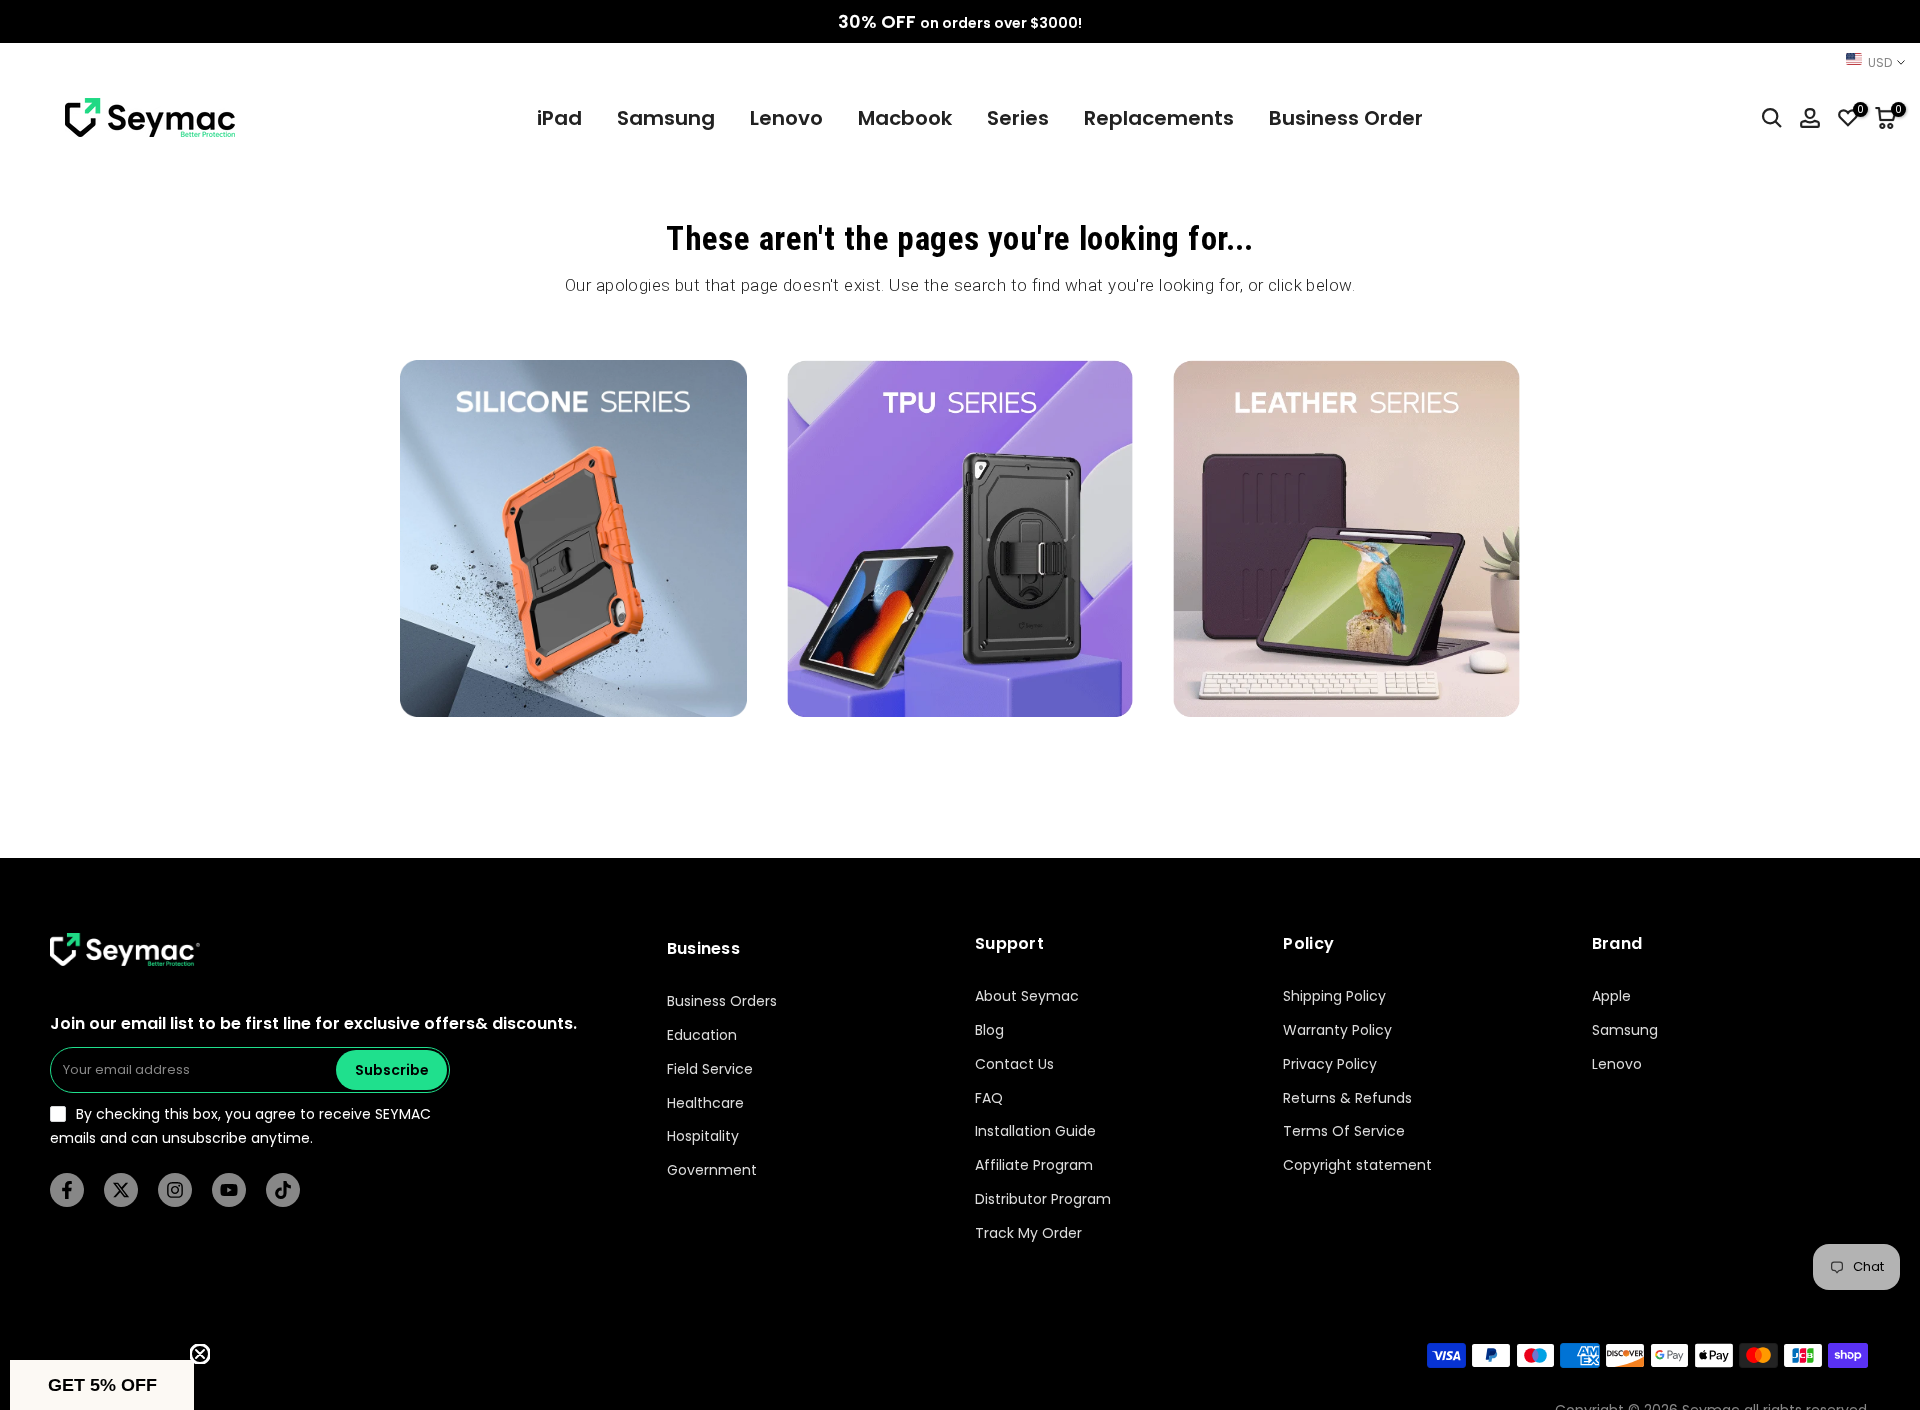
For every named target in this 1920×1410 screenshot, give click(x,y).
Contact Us (1014, 1064)
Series (1018, 118)
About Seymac (1027, 996)
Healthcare (705, 1103)
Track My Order (1028, 1233)
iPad (559, 118)
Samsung (666, 118)
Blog (989, 1030)
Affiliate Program (1034, 1165)
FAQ (989, 1098)
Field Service (710, 1069)
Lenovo (786, 118)
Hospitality (703, 1137)
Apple (1611, 996)
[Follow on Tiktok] (283, 1190)
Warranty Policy (1337, 1030)
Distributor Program (1043, 1199)
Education (702, 1035)
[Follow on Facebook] (67, 1190)
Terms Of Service (1344, 1132)
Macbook (905, 118)
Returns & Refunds (1347, 1098)
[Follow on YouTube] (229, 1190)
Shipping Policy (1334, 996)
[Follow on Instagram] (175, 1190)
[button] (102, 1385)
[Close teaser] (200, 1354)
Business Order (1346, 118)
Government (712, 1170)
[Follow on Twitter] (121, 1190)
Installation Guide (1035, 1132)
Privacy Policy (1330, 1064)
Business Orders (722, 1001)
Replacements (1159, 118)
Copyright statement (1357, 1165)
